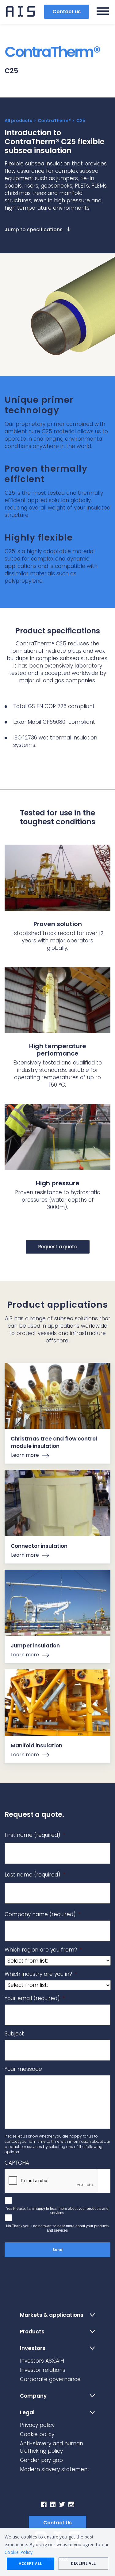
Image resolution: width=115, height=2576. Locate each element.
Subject (14, 2034)
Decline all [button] (83, 2563)
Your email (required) (35, 1998)
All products (18, 121)
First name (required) (35, 1835)
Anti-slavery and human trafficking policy (52, 2447)
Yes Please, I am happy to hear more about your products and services (57, 2211)
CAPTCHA (17, 2163)
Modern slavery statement (55, 2469)
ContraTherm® (54, 121)
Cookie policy (37, 2434)
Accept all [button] (30, 2564)
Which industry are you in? (41, 1974)
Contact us (67, 12)
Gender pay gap (41, 2460)
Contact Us (57, 2523)
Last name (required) (35, 1875)
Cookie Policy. (19, 2552)
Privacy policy (37, 2425)
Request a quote (58, 1247)
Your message (23, 2069)
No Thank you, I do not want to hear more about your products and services (57, 2228)
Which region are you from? (43, 1950)
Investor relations (43, 2370)
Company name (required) (43, 1914)
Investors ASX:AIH (42, 2361)
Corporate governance (50, 2379)
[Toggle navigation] (103, 12)
